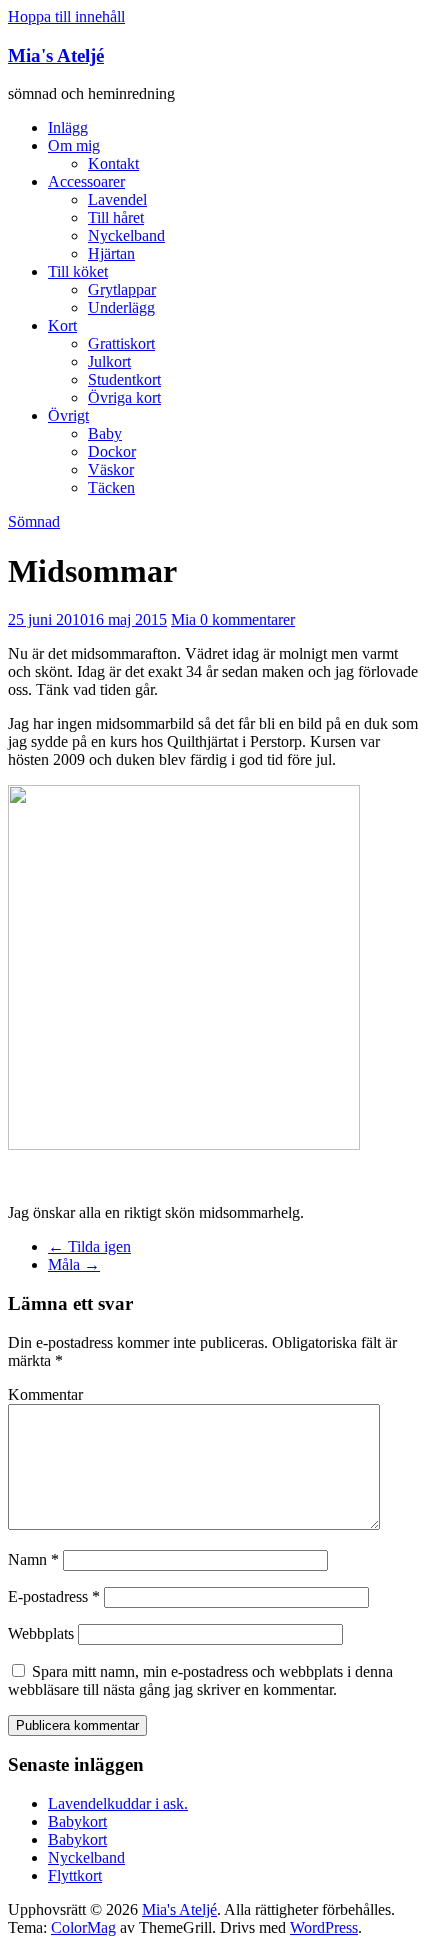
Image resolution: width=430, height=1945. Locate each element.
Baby (105, 433)
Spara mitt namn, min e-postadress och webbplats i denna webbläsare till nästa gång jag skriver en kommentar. (200, 1680)
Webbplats (41, 1633)
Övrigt (68, 415)
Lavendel (117, 199)
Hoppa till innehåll (66, 16)
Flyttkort (75, 1875)
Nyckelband (126, 235)
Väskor (111, 469)
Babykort (77, 1821)
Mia (185, 619)
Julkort (109, 361)
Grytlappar (122, 289)
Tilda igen (89, 1246)
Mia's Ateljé (56, 55)
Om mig (74, 145)
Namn (33, 1559)
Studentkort (124, 379)
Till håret (116, 217)
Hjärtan (111, 253)
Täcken (111, 487)
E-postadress (54, 1596)
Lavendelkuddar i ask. (118, 1803)
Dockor (112, 451)
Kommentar (45, 1394)
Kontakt (113, 163)
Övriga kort (124, 397)
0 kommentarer (247, 619)
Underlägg (121, 307)
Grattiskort (121, 343)
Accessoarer (86, 181)
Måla (74, 1264)
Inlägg (68, 127)
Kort (62, 325)
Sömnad (34, 521)
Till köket (78, 271)
